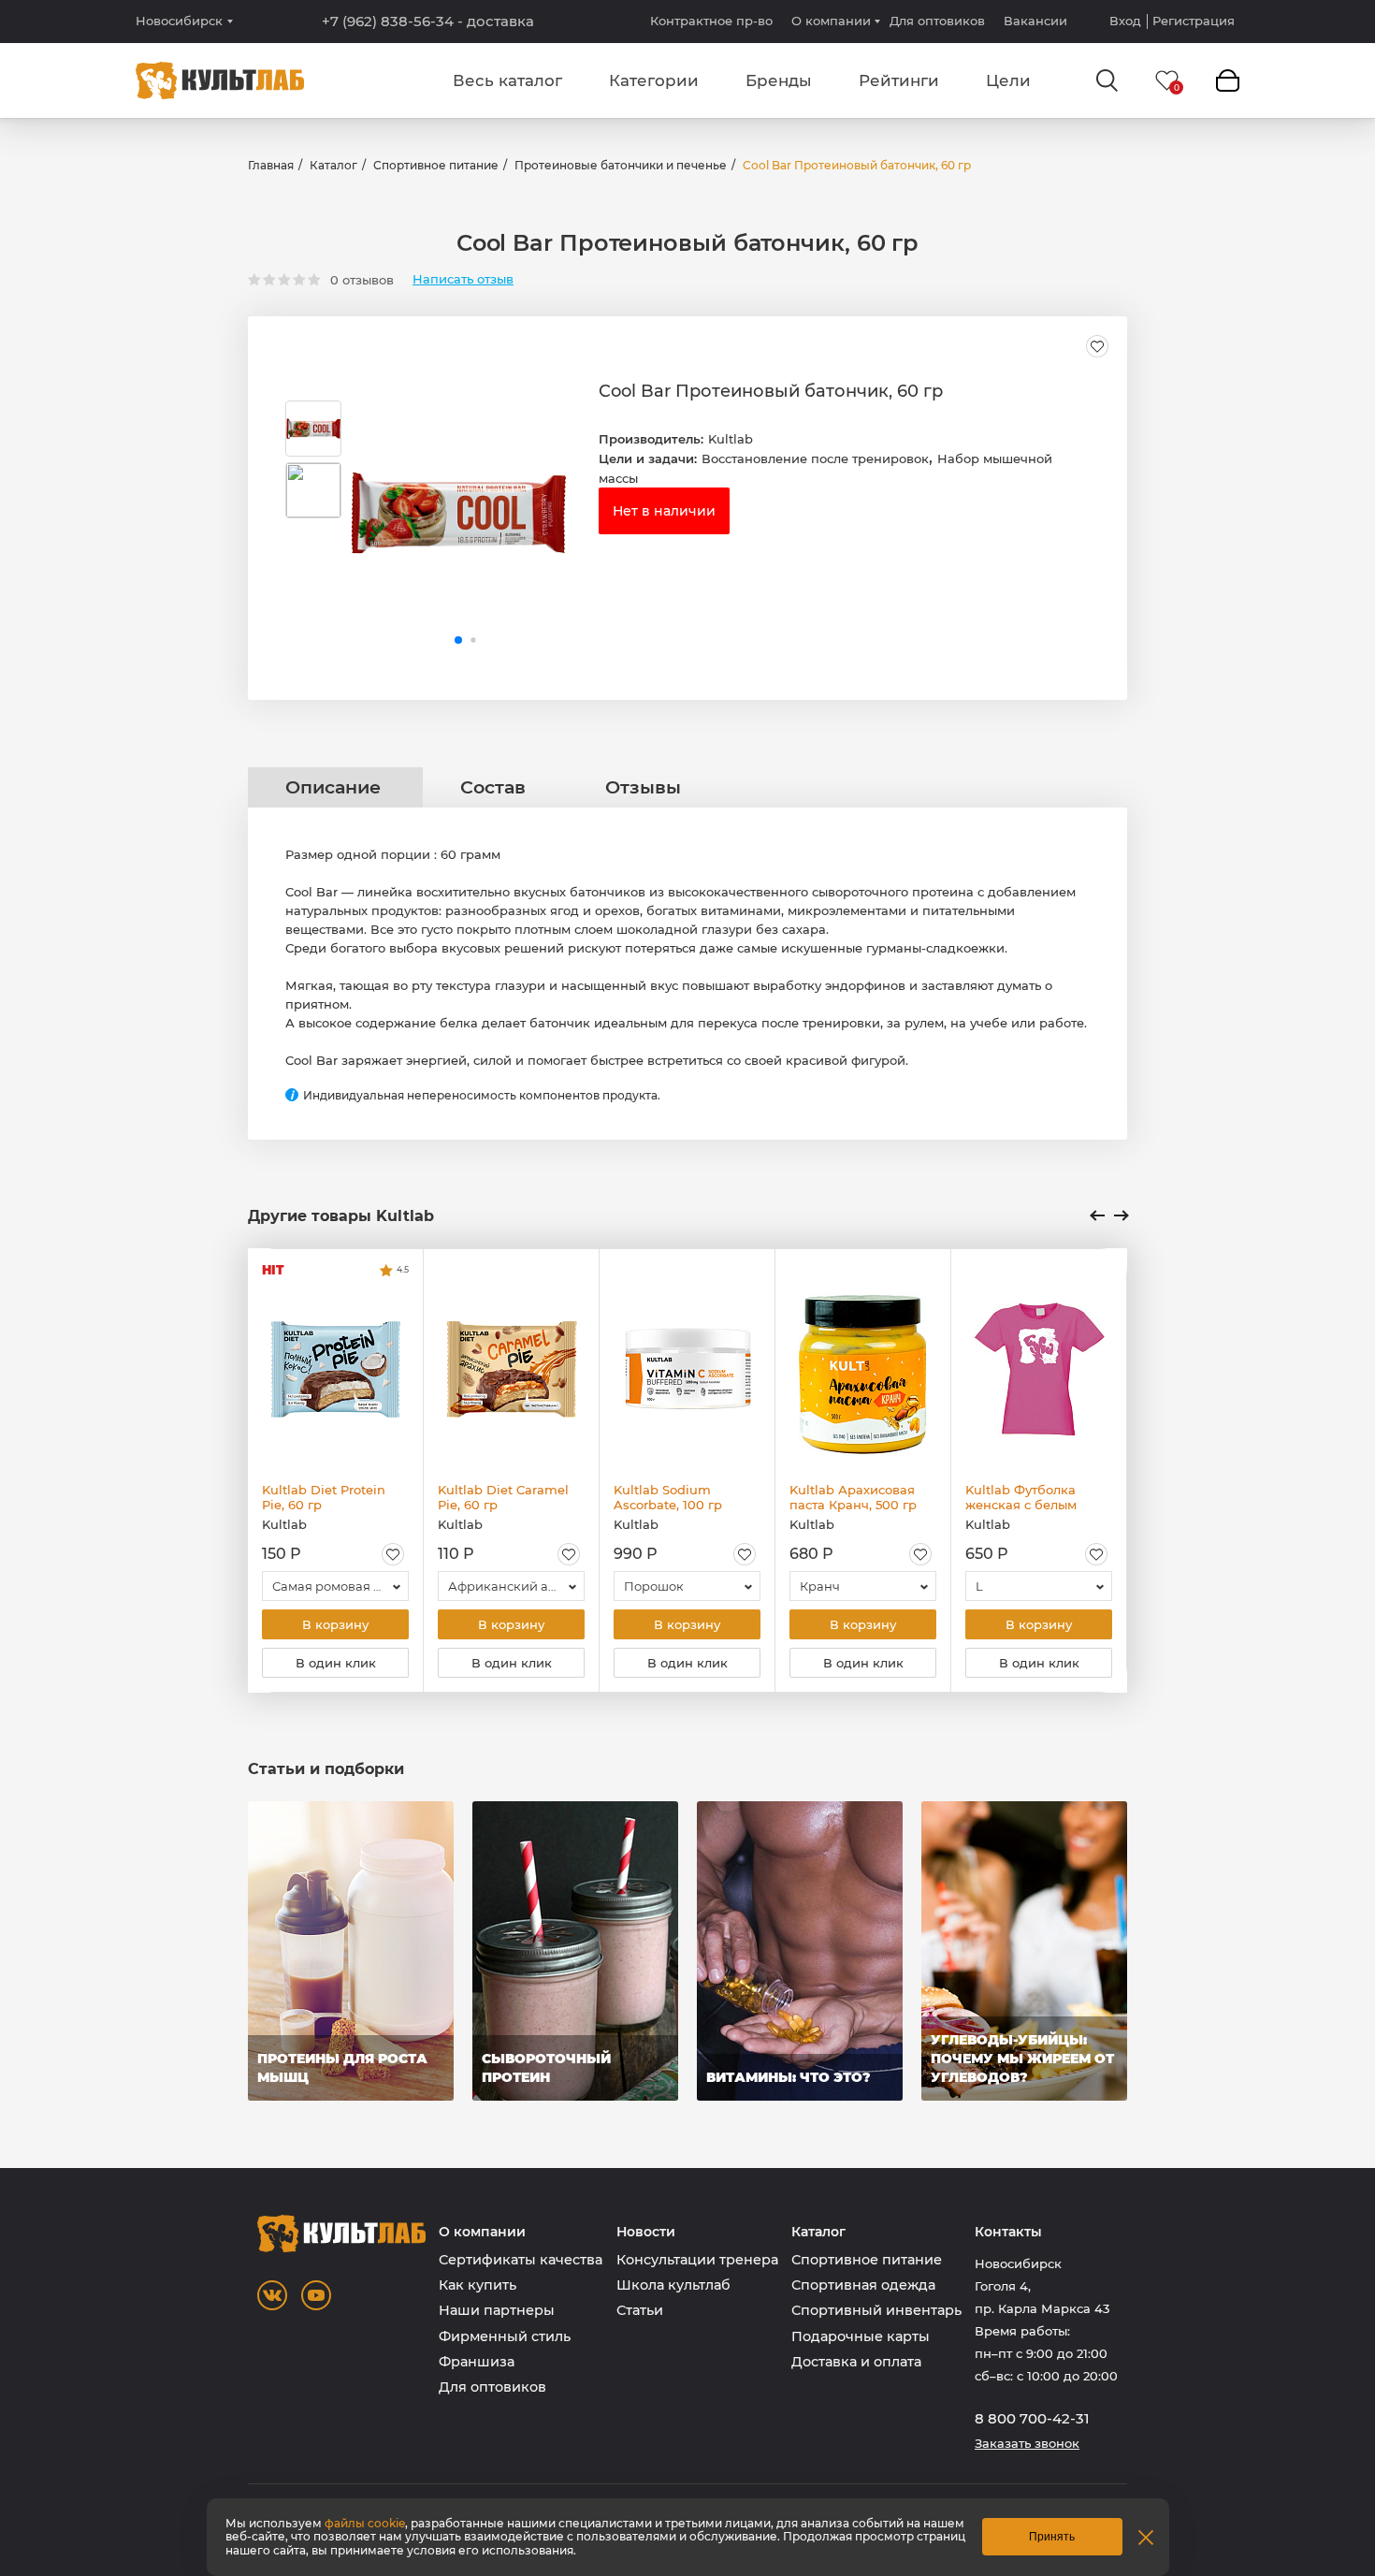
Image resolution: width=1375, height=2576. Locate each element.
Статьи (640, 2310)
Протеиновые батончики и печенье (621, 165)
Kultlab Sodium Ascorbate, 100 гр (668, 1497)
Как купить (478, 2285)
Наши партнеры (497, 2310)
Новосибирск (179, 21)
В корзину (335, 1624)
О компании (831, 21)
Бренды (779, 80)
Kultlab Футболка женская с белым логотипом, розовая (1028, 1497)
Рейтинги (899, 80)
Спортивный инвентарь (876, 2310)
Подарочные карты (861, 2336)
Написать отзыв (463, 279)
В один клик (336, 1663)
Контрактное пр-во (711, 21)
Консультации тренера (697, 2260)
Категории (654, 80)
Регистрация (1194, 21)
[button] (458, 640)
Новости (646, 2232)
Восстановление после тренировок (815, 458)
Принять (1052, 2537)
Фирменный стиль (505, 2336)
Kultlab (731, 439)
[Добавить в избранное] (1097, 346)
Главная (271, 165)
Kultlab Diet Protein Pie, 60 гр (324, 1497)
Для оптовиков (937, 21)
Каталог (333, 165)
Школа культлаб (673, 2285)
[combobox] (335, 1586)
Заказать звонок (1027, 2444)
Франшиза (477, 2362)
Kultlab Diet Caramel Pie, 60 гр (503, 1497)
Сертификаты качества (521, 2260)
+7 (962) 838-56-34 (428, 22)
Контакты (1008, 2232)
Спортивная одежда (863, 2285)
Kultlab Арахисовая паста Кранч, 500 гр (853, 1497)
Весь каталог (507, 80)
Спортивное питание (436, 165)
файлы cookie (365, 2523)
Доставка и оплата (856, 2362)
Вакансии (1035, 21)
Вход (1125, 21)
